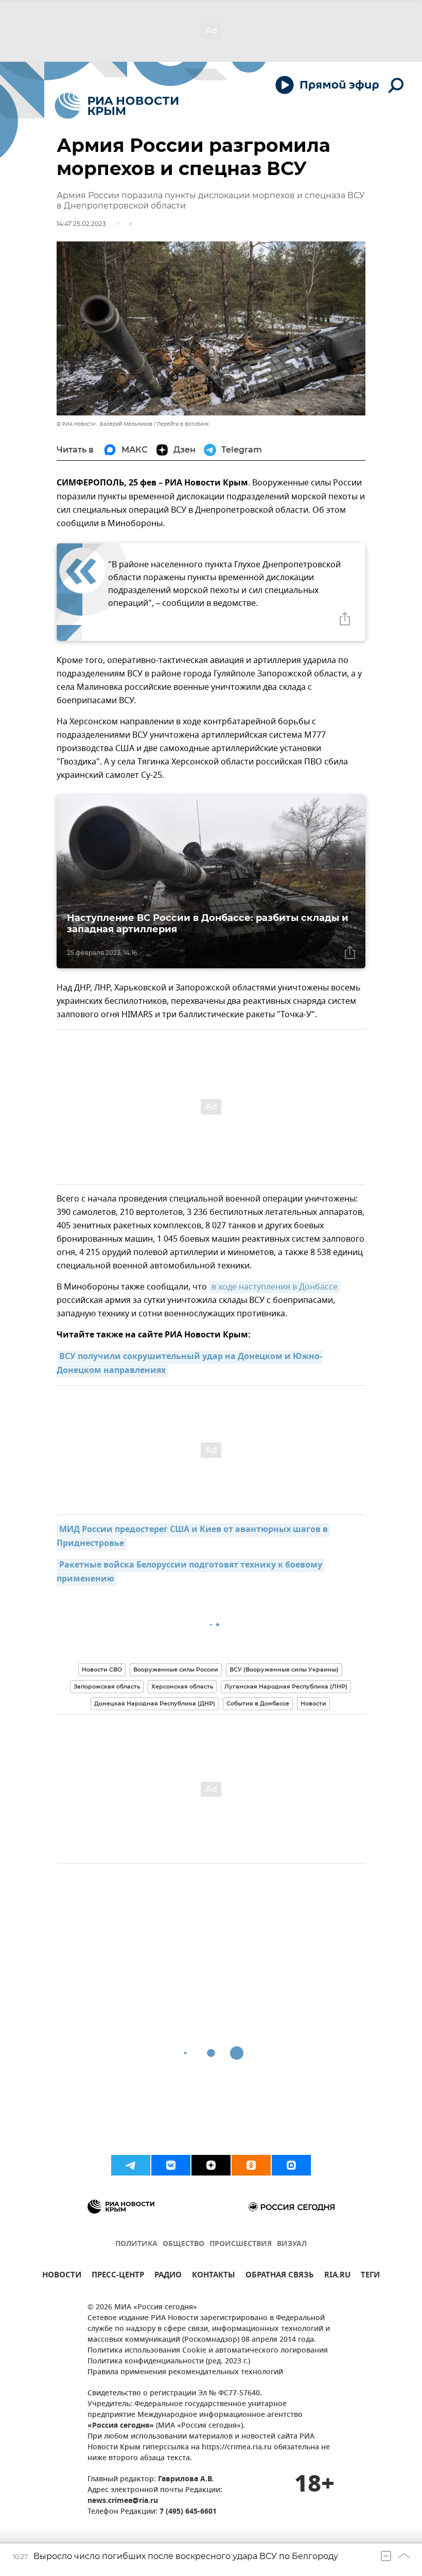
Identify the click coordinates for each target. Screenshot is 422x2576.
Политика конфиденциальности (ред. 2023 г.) (169, 2362)
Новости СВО (102, 1669)
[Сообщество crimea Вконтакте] (171, 2165)
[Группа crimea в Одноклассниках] (251, 2165)
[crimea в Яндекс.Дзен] (211, 2165)
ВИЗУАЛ (292, 2244)
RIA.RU (337, 2276)
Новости (313, 1703)
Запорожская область (107, 1686)
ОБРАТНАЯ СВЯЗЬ (280, 2276)
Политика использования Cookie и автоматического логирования (208, 2351)
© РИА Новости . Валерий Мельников (104, 424)
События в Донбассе (258, 1703)
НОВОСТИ (62, 2276)
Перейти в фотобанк (183, 424)
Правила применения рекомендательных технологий (185, 2372)
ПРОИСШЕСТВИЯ (241, 2244)
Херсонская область (182, 1686)
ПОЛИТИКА (136, 2244)
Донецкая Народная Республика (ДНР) (155, 1703)
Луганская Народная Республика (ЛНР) (286, 1686)
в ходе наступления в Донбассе (275, 1287)
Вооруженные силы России (176, 1669)
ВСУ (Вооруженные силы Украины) (284, 1669)
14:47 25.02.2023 (81, 224)
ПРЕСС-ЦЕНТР (118, 2276)
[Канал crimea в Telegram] (131, 2165)
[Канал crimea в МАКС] (291, 2165)
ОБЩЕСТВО (183, 2244)
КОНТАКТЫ (214, 2276)
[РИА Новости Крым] (117, 106)
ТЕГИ (370, 2276)
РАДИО (168, 2276)
